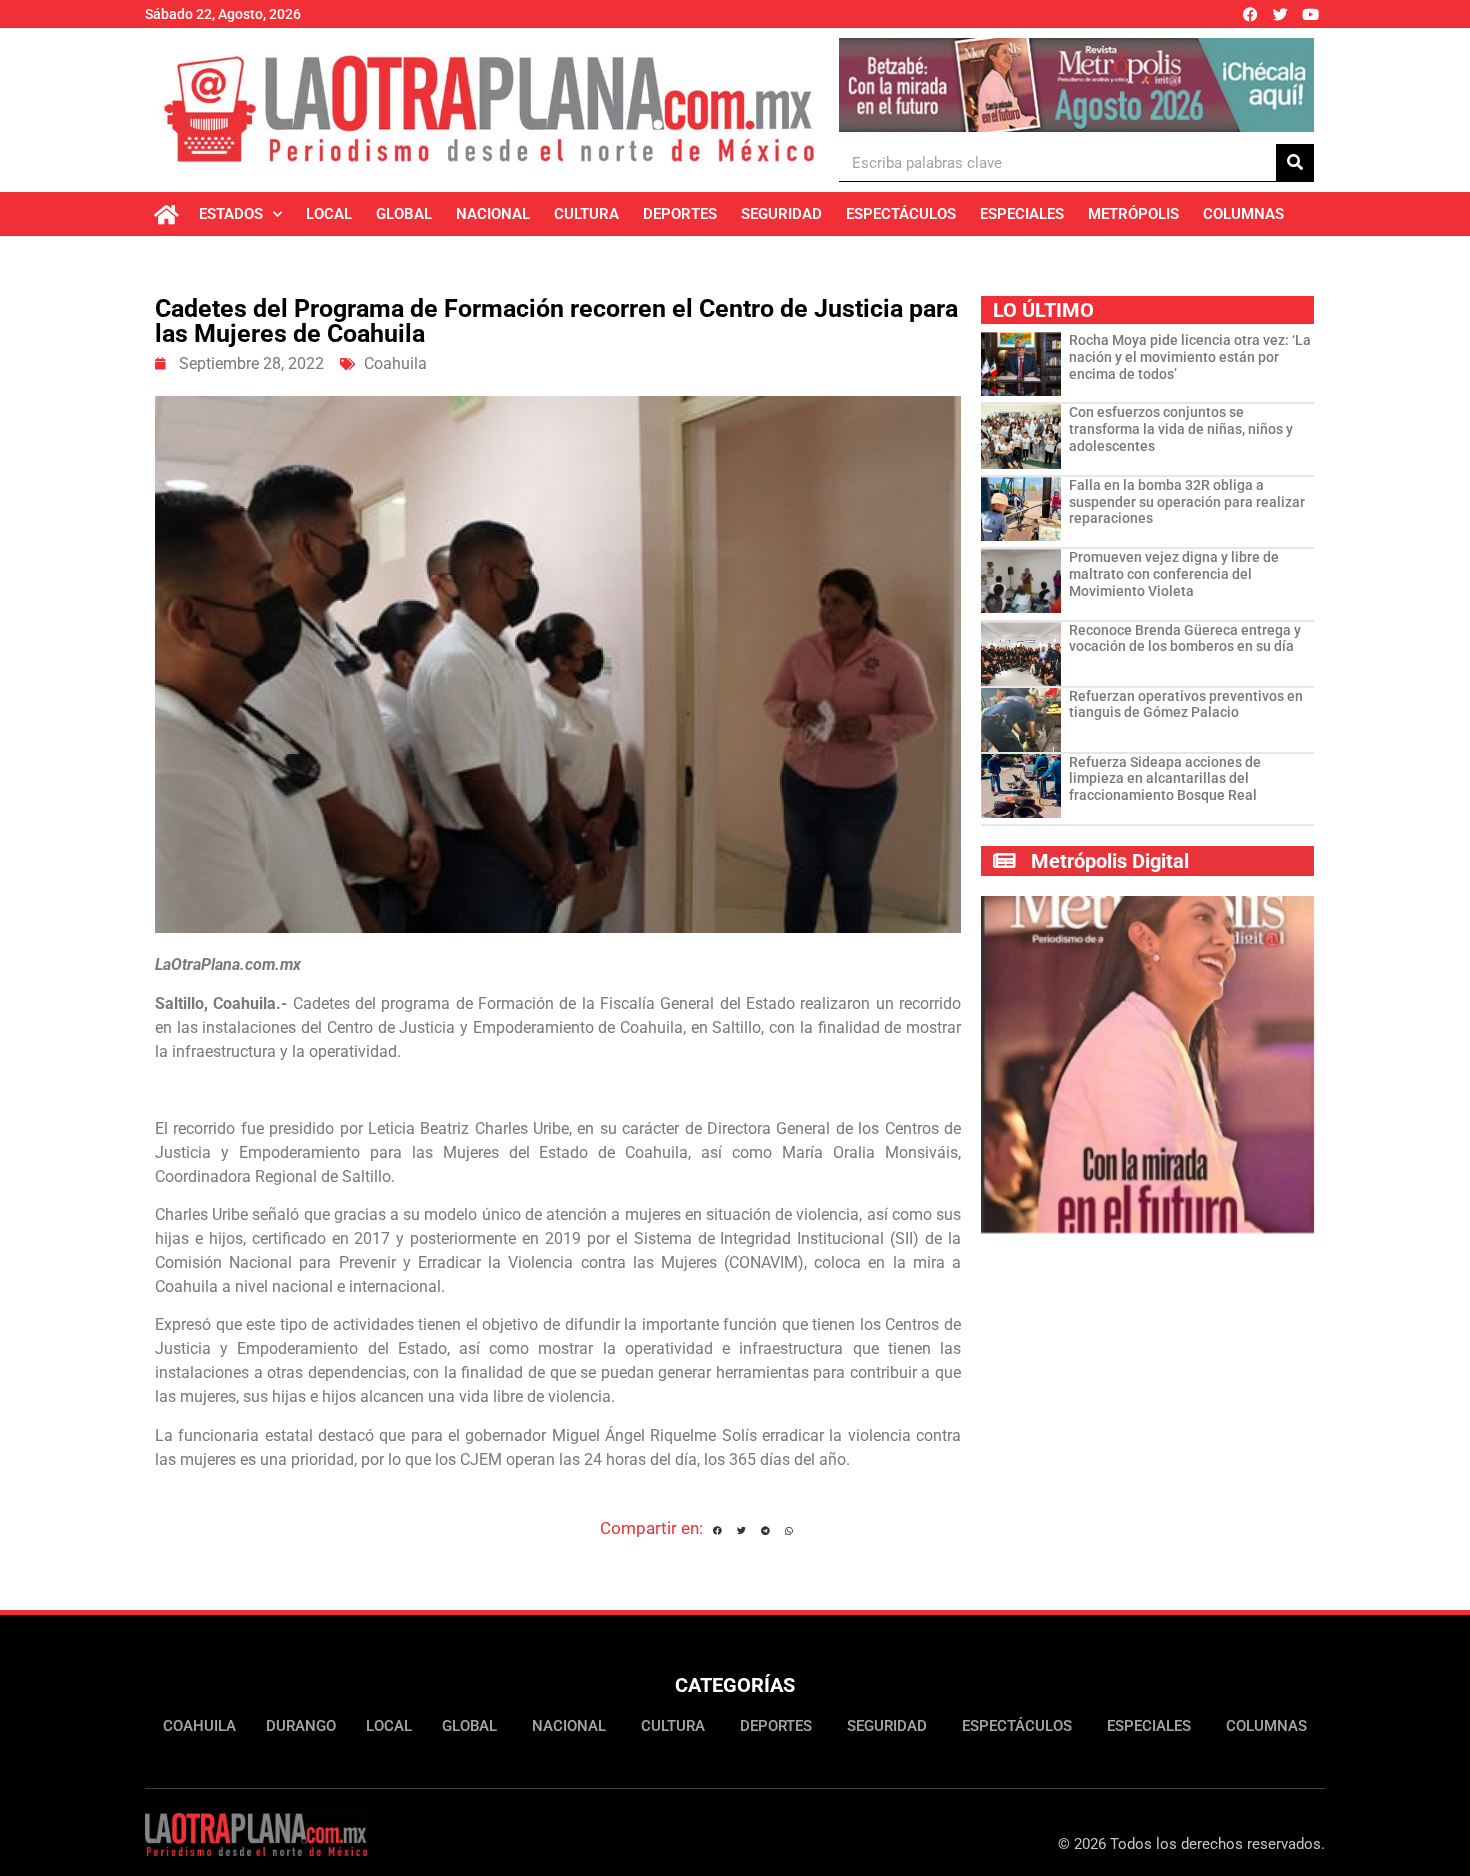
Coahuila (395, 363)
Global (404, 214)
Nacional (493, 214)
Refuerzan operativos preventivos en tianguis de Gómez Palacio (1186, 704)
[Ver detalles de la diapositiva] (1076, 85)
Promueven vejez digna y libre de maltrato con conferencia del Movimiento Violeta (1174, 574)
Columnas (1243, 214)
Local (329, 214)
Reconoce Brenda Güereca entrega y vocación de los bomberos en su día (1185, 638)
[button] (717, 1531)
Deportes (680, 214)
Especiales (1022, 214)
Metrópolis (1133, 214)
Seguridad (781, 214)
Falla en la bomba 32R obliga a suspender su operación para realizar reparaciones (1187, 502)
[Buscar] (1295, 162)
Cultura (586, 214)
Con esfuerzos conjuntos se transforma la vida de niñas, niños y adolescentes (1181, 429)
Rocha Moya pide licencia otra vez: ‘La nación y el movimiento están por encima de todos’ (1190, 357)
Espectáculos (901, 214)
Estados (231, 214)
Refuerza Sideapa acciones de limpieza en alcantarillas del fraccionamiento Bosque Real (1165, 779)
